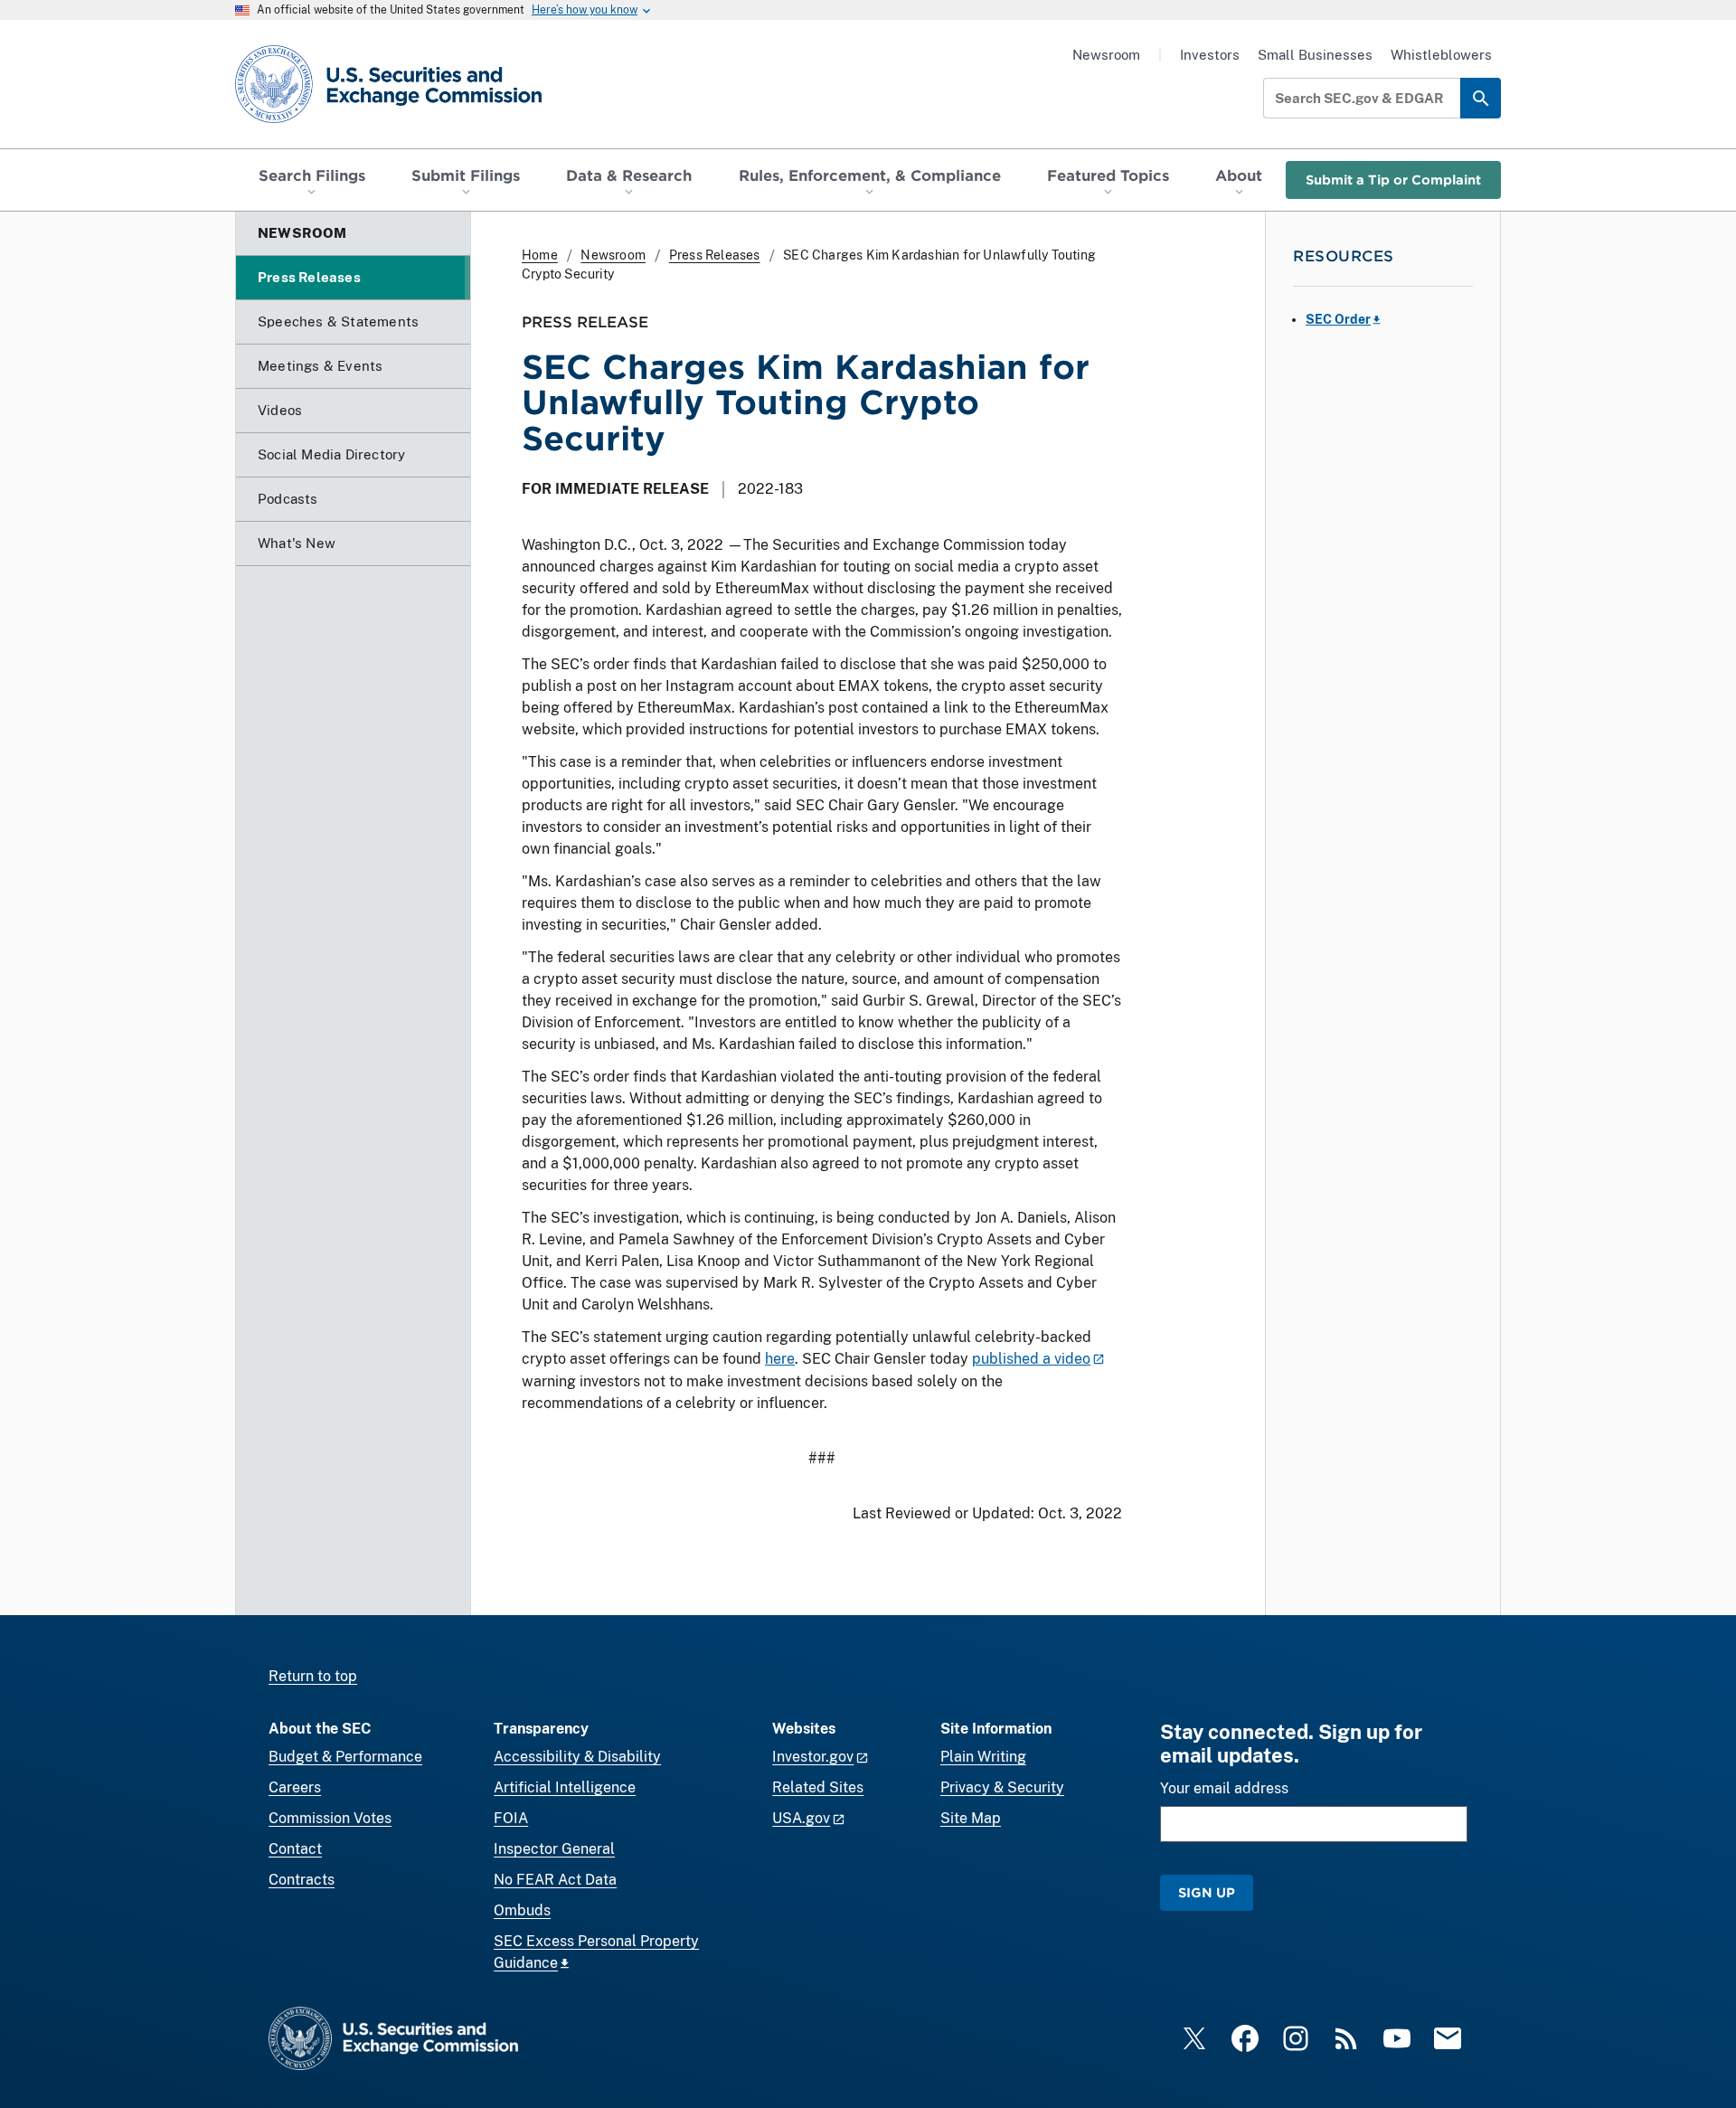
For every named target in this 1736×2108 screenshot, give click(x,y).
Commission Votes (330, 1818)
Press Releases (715, 255)
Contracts (302, 1880)
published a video (1031, 1359)
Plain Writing (983, 1757)
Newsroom (1106, 55)
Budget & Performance (345, 1757)
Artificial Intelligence (565, 1787)
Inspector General (554, 1849)
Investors (1210, 55)
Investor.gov (813, 1757)
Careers (295, 1787)
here (780, 1359)
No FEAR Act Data (555, 1880)
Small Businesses (1315, 55)
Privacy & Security (1002, 1787)
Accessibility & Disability (577, 1757)
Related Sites (818, 1787)
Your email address (1224, 1788)
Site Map (971, 1818)
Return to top (313, 1676)
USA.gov (801, 1818)
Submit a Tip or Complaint (1393, 180)
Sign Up (1207, 1892)
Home (540, 255)
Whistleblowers (1441, 55)
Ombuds (522, 1910)
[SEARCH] (1481, 98)
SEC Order (1338, 319)
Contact (295, 1849)
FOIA (511, 1818)
